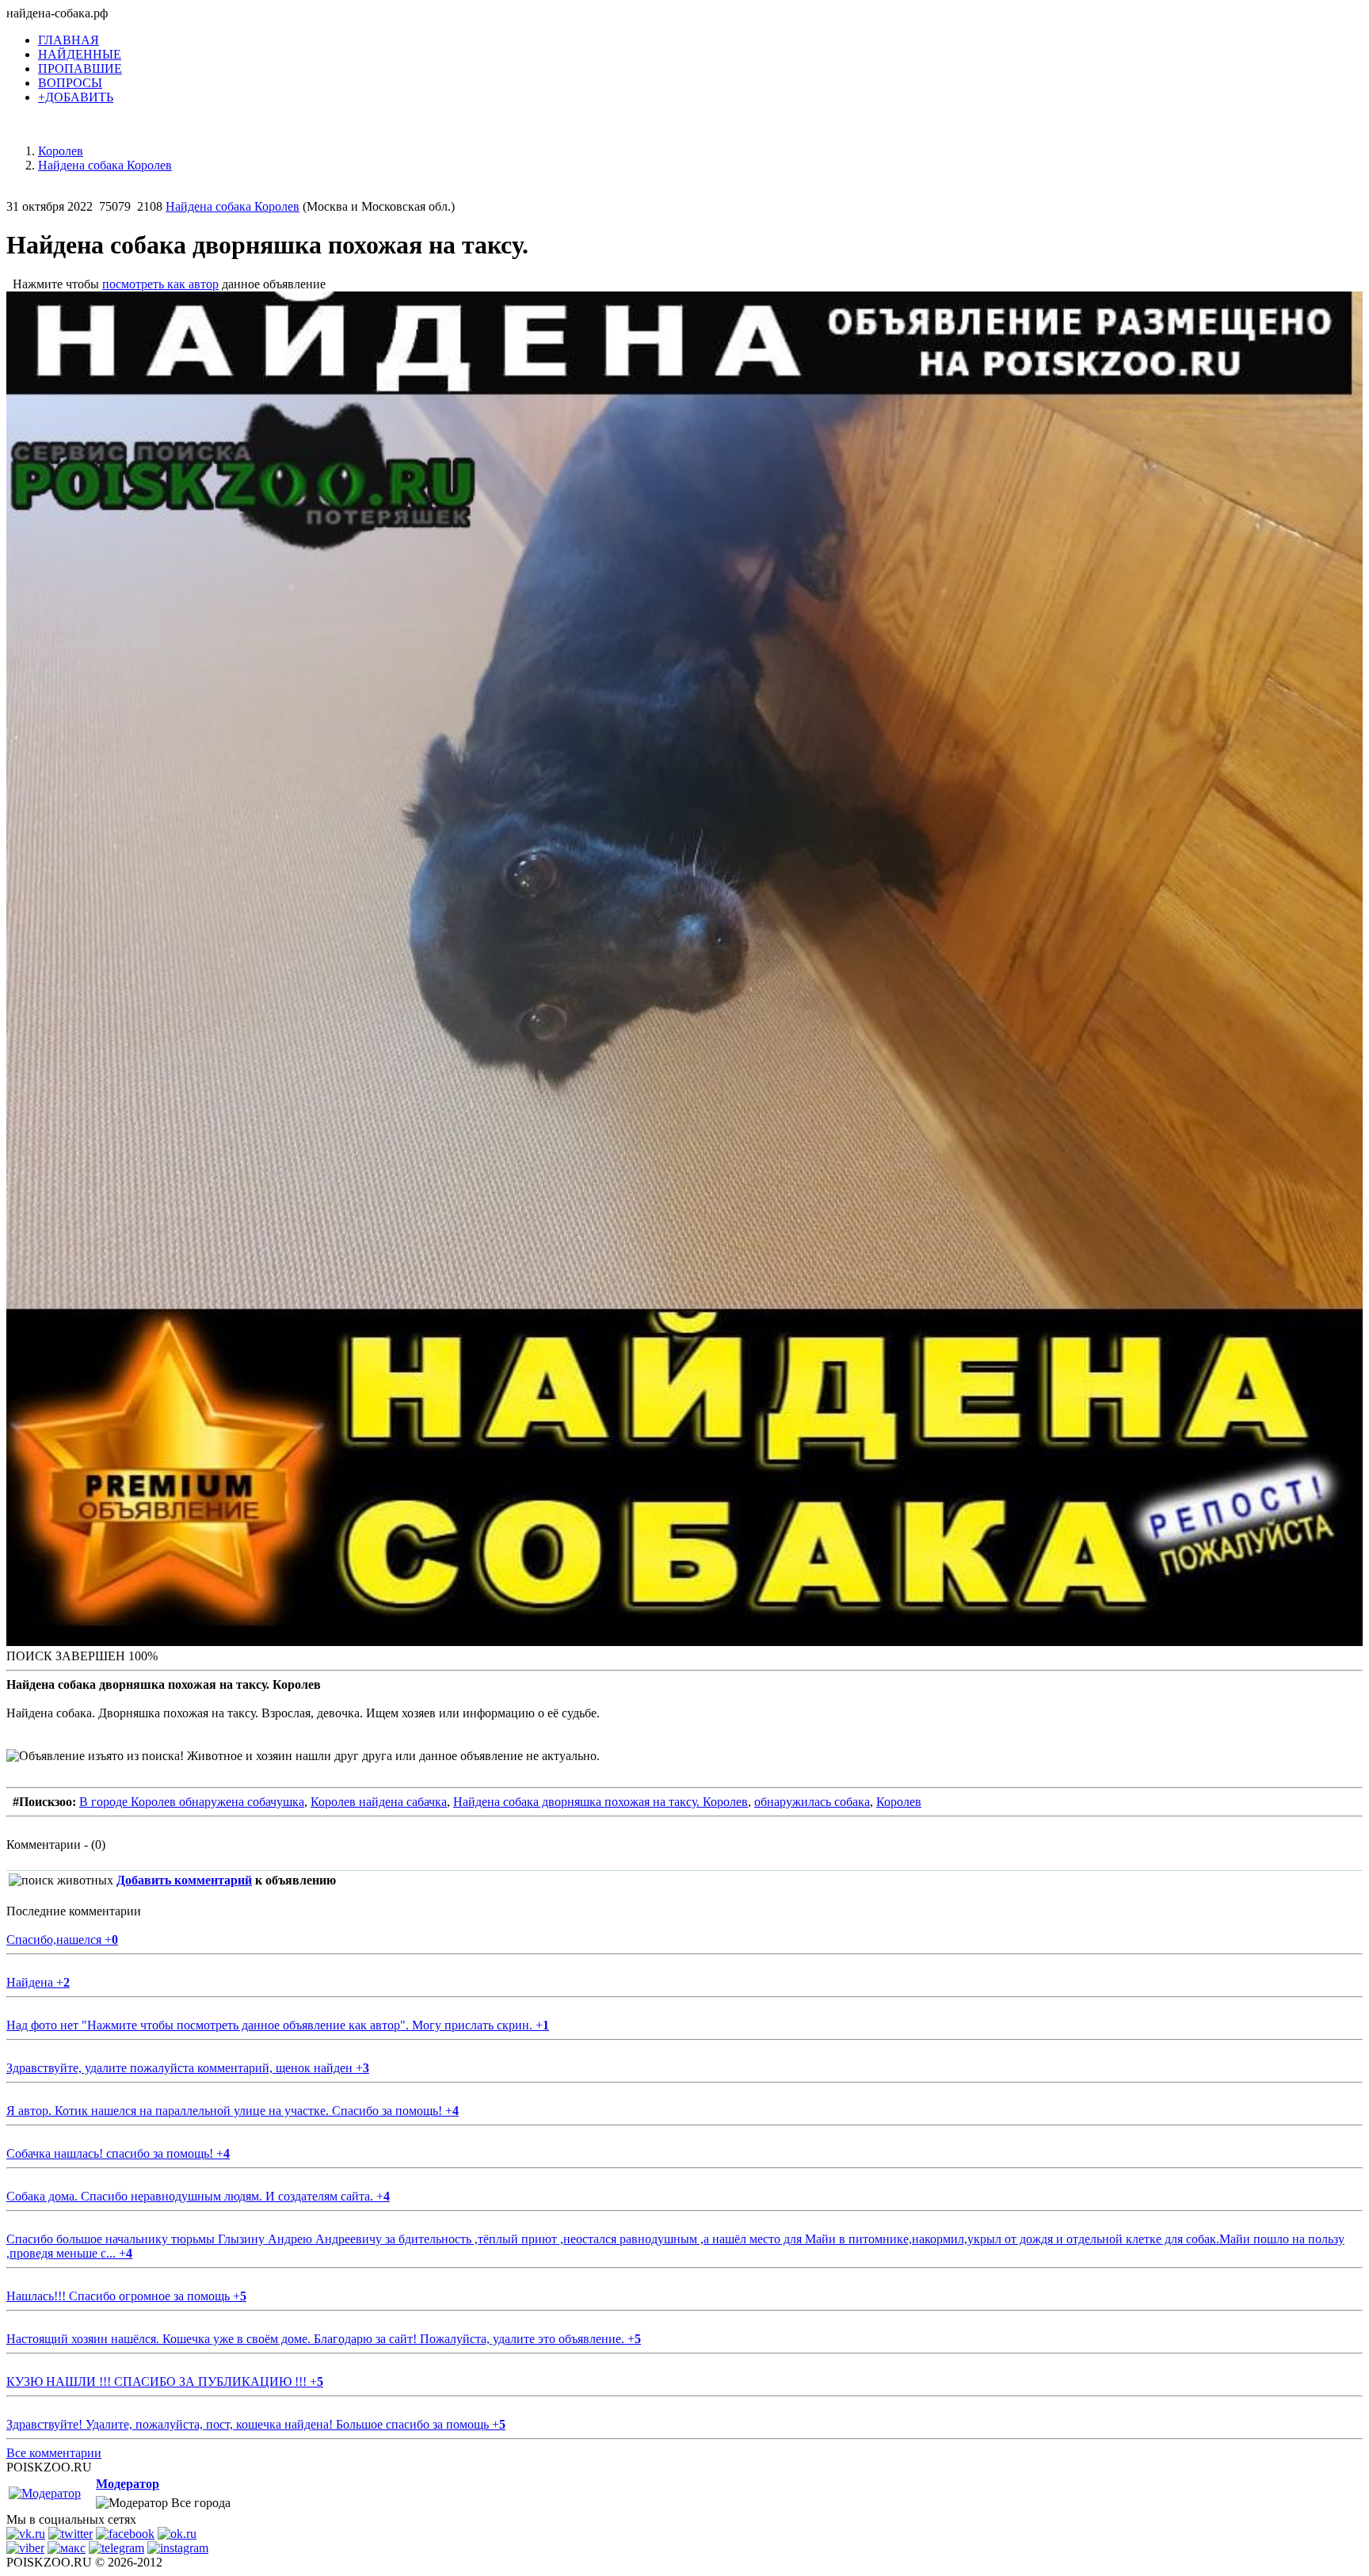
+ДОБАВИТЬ (76, 97)
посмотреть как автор (160, 284)
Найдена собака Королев (233, 206)
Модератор (128, 2484)
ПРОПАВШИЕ (80, 69)
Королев (899, 1802)
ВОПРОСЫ (70, 83)
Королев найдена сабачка (379, 1802)
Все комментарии (54, 2453)
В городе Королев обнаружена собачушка (192, 1802)
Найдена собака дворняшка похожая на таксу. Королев (601, 1802)
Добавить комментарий (184, 1880)
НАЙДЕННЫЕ (80, 54)
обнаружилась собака (812, 1802)
